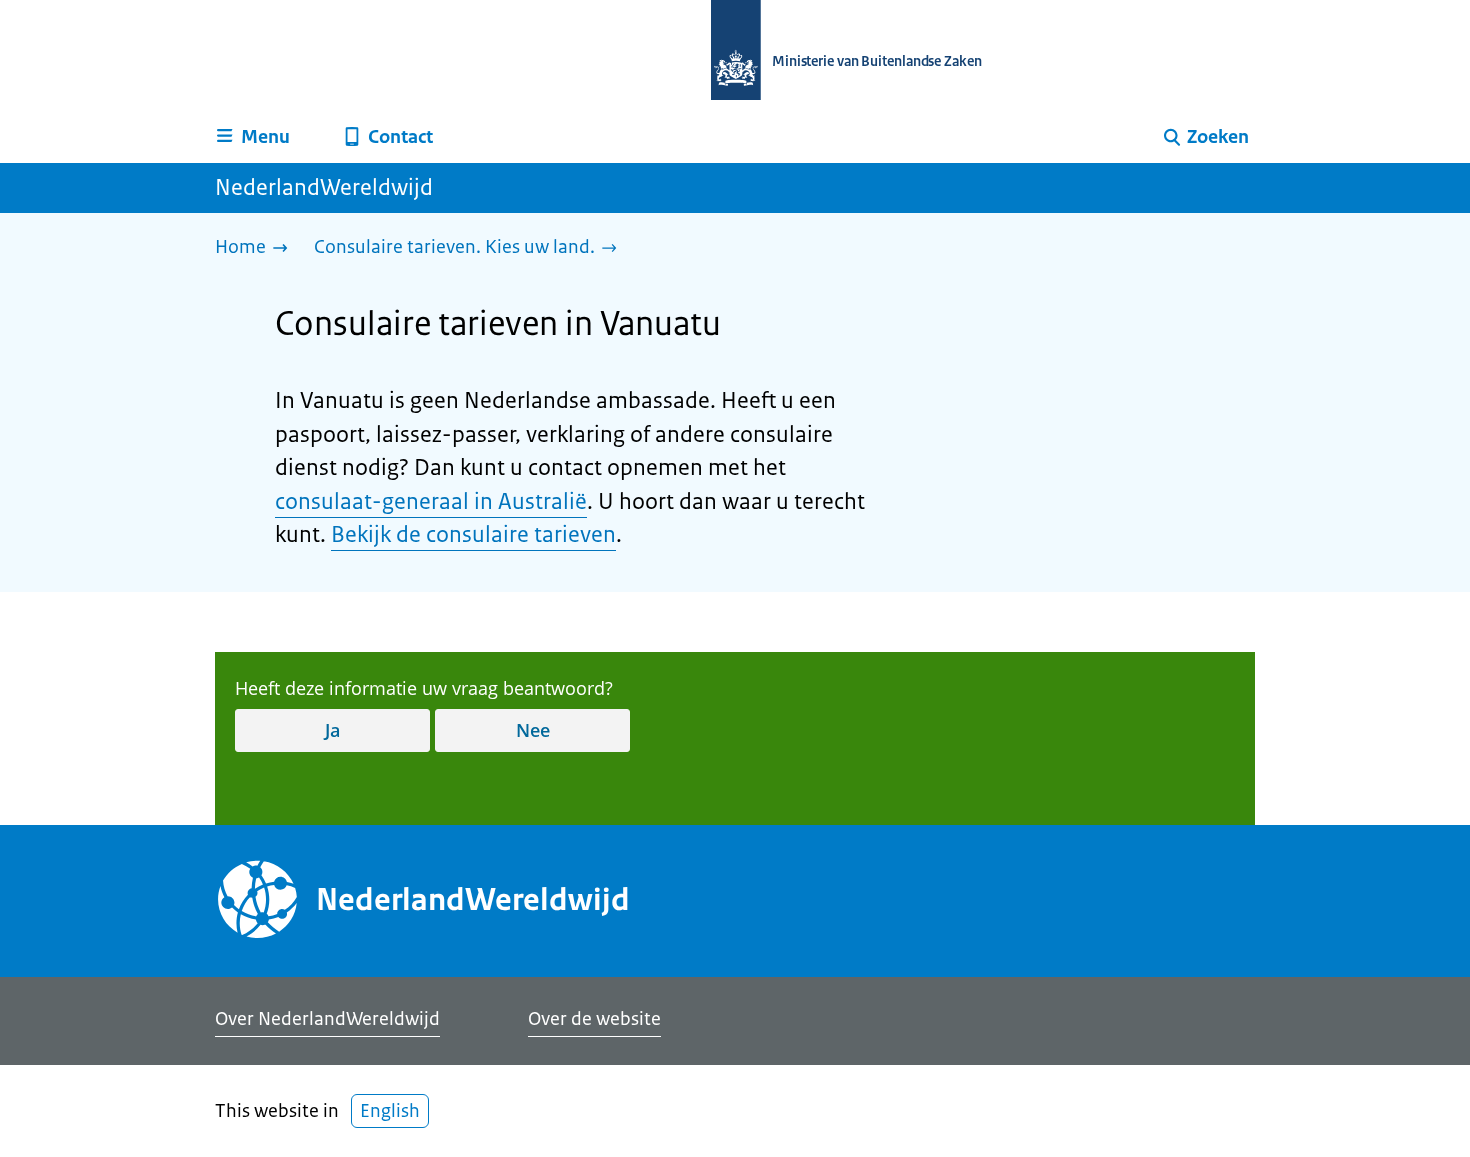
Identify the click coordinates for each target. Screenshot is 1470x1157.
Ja (332, 730)
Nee (533, 730)
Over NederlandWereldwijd (327, 1019)
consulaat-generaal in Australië (431, 501)
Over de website (594, 1019)
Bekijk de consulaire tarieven (473, 534)
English (390, 1111)
